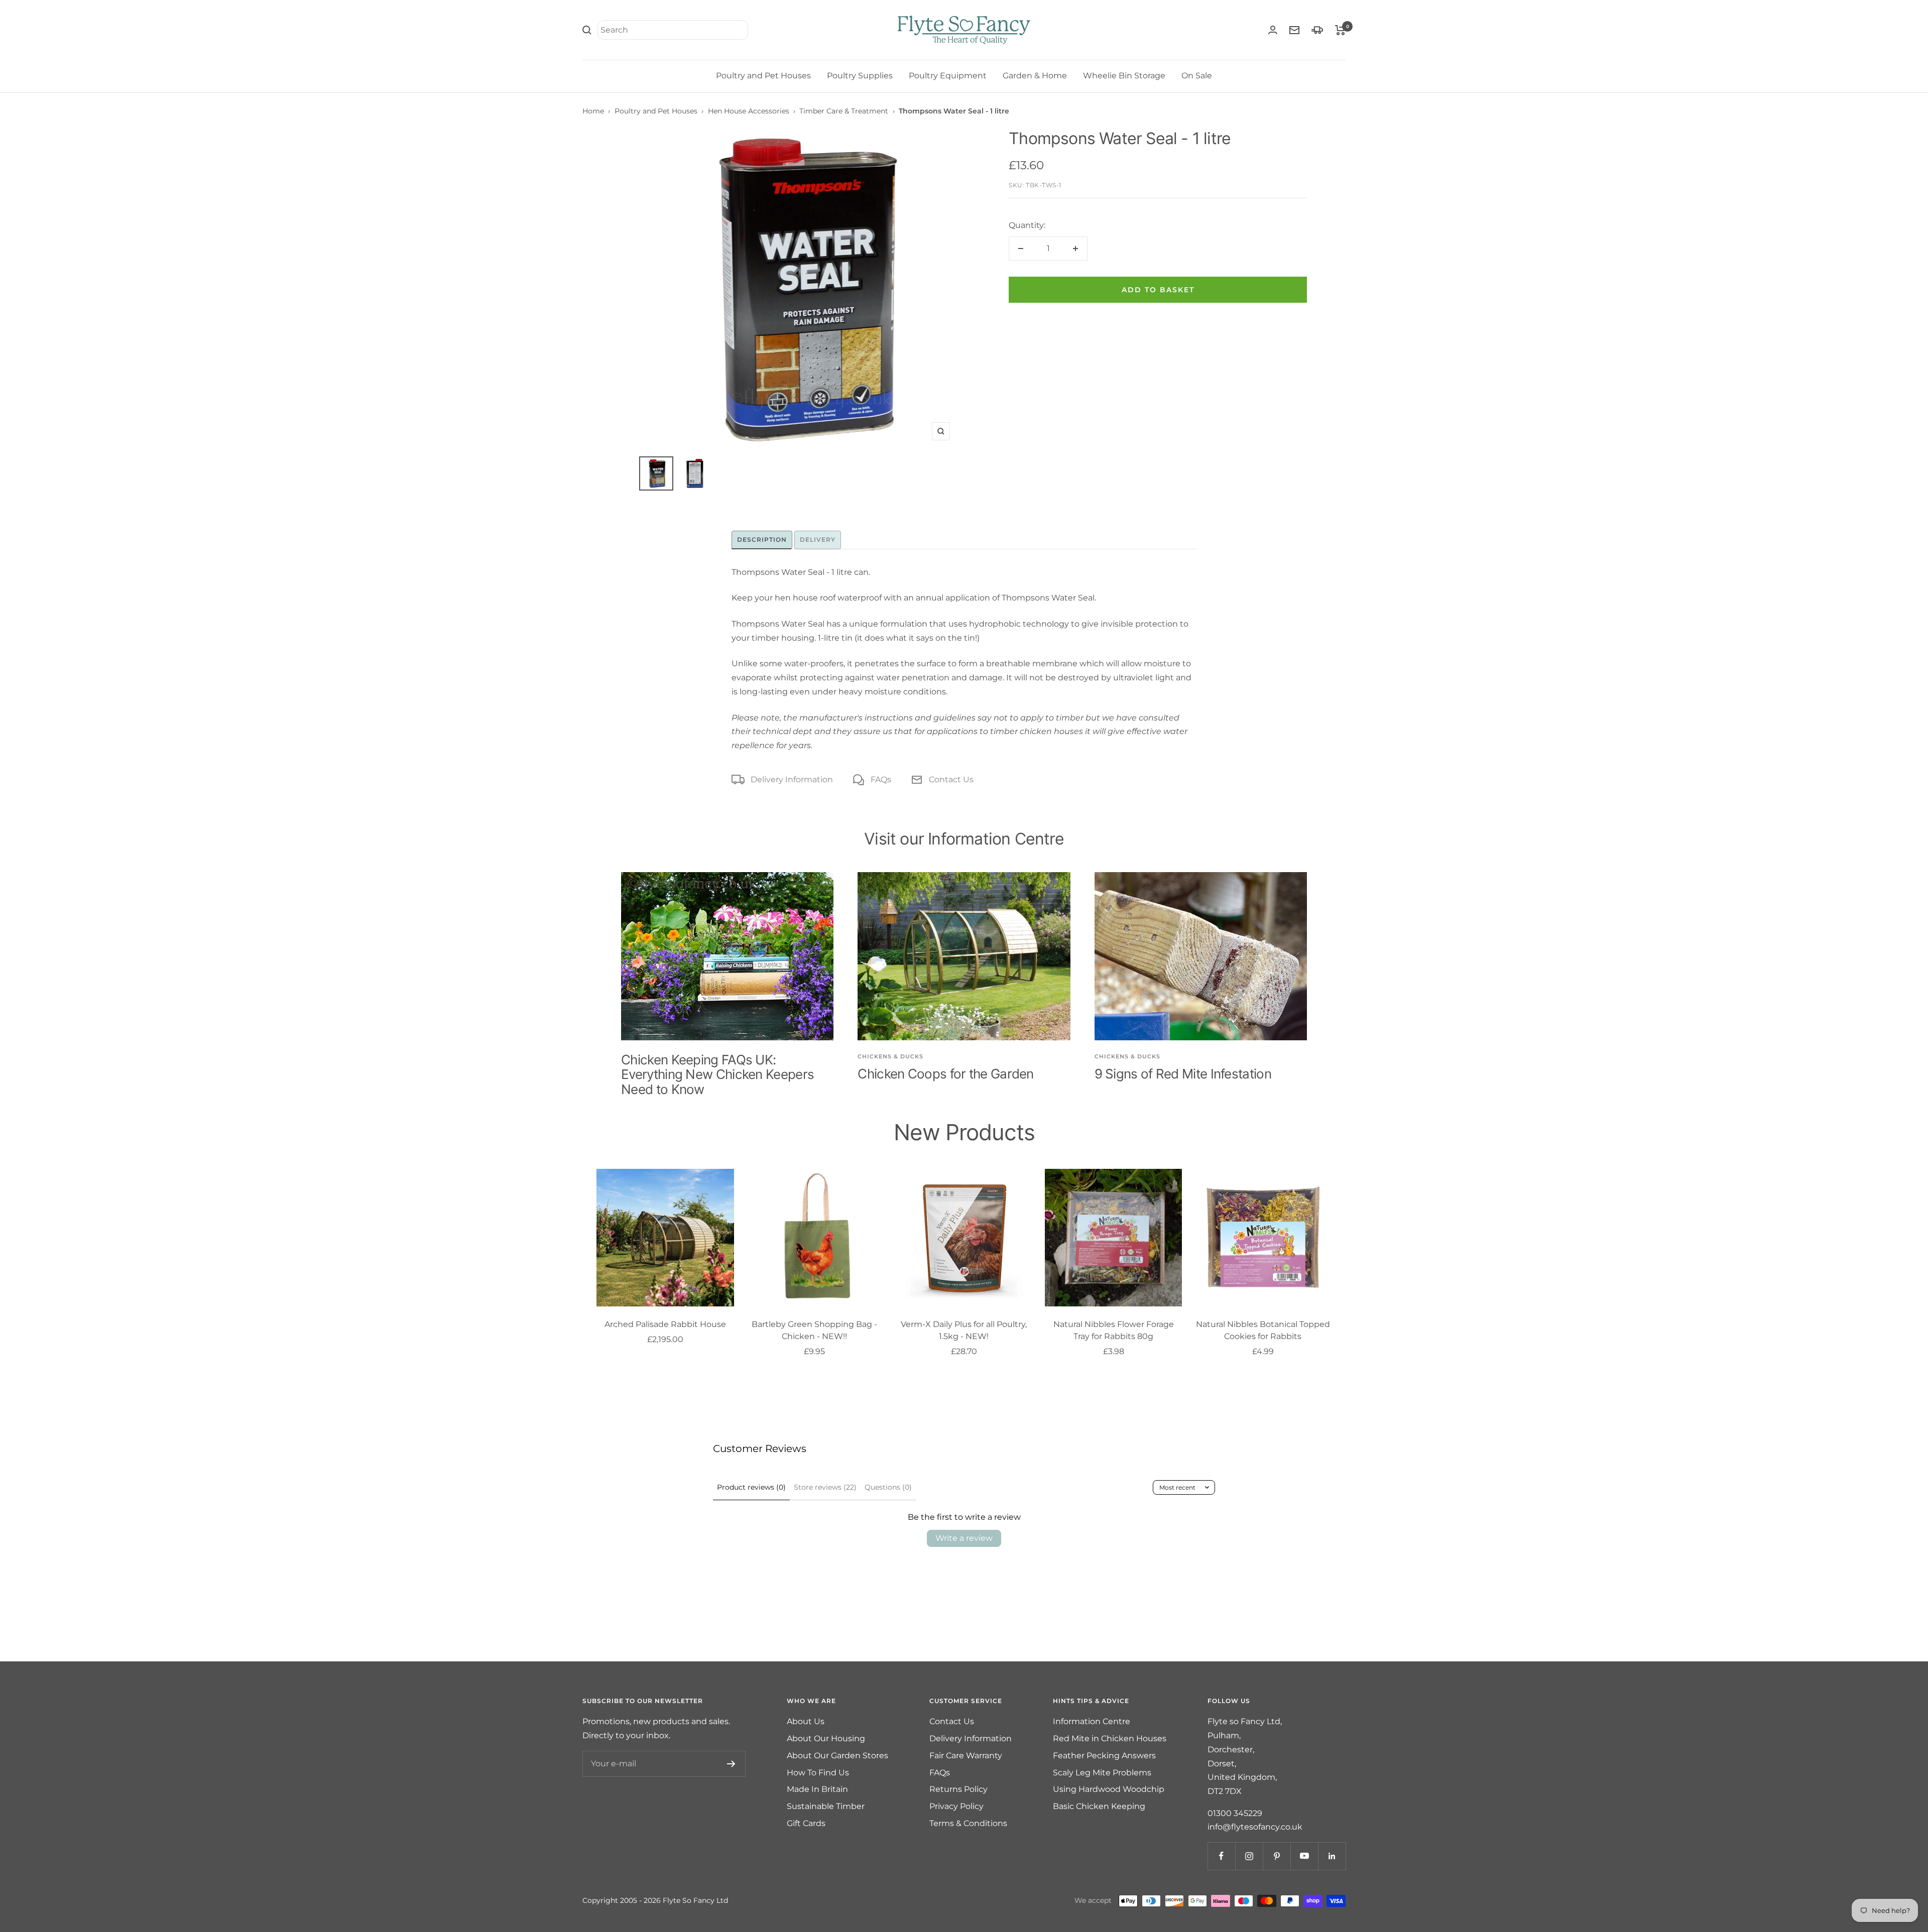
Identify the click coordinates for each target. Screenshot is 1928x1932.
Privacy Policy (956, 1806)
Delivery (818, 539)
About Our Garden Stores (837, 1756)
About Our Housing (826, 1738)
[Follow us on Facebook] (1221, 1856)
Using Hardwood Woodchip (1109, 1789)
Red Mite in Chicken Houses (1110, 1738)
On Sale (1197, 76)
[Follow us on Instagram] (1249, 1856)
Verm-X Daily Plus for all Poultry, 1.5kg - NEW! (964, 1330)
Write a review (964, 1538)
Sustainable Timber (826, 1806)
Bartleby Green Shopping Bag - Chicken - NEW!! (814, 1330)
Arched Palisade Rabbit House (665, 1324)
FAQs (881, 779)
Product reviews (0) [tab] (751, 1487)
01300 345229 (1235, 1813)
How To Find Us (818, 1773)
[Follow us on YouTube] (1304, 1856)
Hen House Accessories (749, 111)
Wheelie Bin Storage (1124, 76)
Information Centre (1092, 1721)
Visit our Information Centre (964, 839)
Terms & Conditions (968, 1823)
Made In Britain (817, 1789)
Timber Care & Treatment (844, 111)
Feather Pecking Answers (1104, 1756)
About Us (806, 1721)
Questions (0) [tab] (888, 1487)
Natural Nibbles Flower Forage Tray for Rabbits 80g (1114, 1330)
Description (762, 539)
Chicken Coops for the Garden (945, 1074)
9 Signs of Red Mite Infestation (1183, 1074)
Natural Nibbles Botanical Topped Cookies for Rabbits (1263, 1330)
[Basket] (1340, 30)
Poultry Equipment (948, 76)
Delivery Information (792, 779)
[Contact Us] (1294, 30)
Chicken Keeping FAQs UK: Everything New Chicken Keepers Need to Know (717, 1074)
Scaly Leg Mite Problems (1102, 1773)
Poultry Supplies (860, 76)
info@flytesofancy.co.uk (1255, 1827)
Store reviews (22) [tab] (825, 1487)
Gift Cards (806, 1823)
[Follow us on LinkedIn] (1332, 1856)
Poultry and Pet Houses (763, 76)
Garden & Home (1035, 76)
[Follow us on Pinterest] (1277, 1856)
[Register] (731, 1764)
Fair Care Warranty (966, 1756)
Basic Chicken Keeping (1099, 1806)
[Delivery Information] (1317, 30)
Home (593, 111)
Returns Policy (958, 1789)
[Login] (1273, 30)
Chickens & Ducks (890, 1056)
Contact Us (951, 779)
